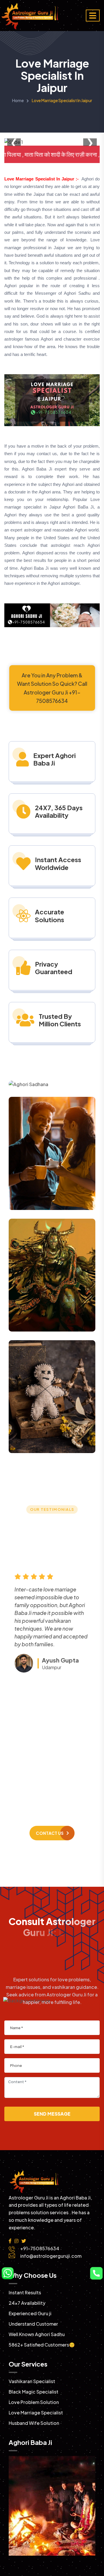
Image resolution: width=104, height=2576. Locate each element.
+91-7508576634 (58, 1782)
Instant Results (25, 2292)
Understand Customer (33, 2324)
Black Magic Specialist (34, 2392)
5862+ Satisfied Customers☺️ (42, 2345)
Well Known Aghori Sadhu (37, 2334)
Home (18, 100)
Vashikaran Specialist (32, 2381)
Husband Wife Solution (34, 2423)
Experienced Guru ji (30, 2313)
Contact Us (50, 1833)
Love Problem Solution (34, 2402)
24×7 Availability (27, 2303)
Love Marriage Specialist (36, 2413)
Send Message (52, 2114)
